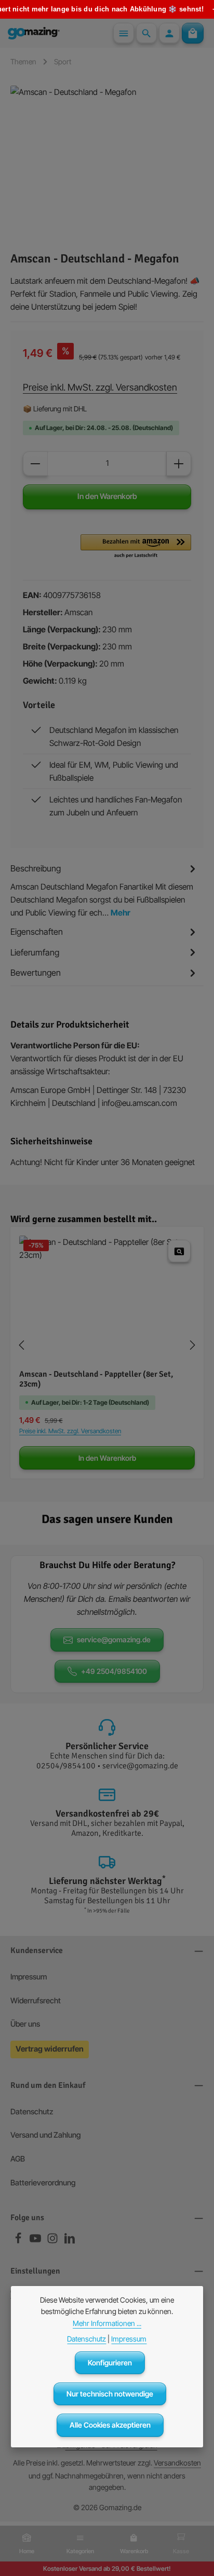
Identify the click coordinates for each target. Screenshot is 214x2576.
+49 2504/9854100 (114, 1671)
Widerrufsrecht (36, 2001)
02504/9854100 (66, 1766)
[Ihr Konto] (169, 33)
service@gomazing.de (114, 1639)
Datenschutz (32, 2112)
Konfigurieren (110, 2363)
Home (27, 2551)
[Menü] (124, 33)
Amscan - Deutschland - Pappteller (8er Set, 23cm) (96, 1380)
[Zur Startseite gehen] (34, 33)
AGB (18, 2159)
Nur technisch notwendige (110, 2394)
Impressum (29, 1977)
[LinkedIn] (70, 2241)
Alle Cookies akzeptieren (110, 2425)
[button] (136, 547)
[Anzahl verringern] (35, 464)
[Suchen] (146, 33)
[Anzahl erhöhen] (179, 464)
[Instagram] (53, 2241)
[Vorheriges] (22, 1345)
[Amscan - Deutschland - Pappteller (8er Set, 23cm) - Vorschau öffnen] (179, 1251)
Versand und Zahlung (46, 2135)
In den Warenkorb (107, 496)
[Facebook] (19, 2241)
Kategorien (80, 2551)
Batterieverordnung (43, 2183)
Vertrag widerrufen (50, 2049)
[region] (107, 163)
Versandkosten (177, 2463)
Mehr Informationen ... (107, 2323)
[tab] (104, 890)
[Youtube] (36, 2241)
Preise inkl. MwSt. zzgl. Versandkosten (100, 387)
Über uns (25, 2024)
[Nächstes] (192, 1345)
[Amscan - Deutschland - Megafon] (107, 163)
